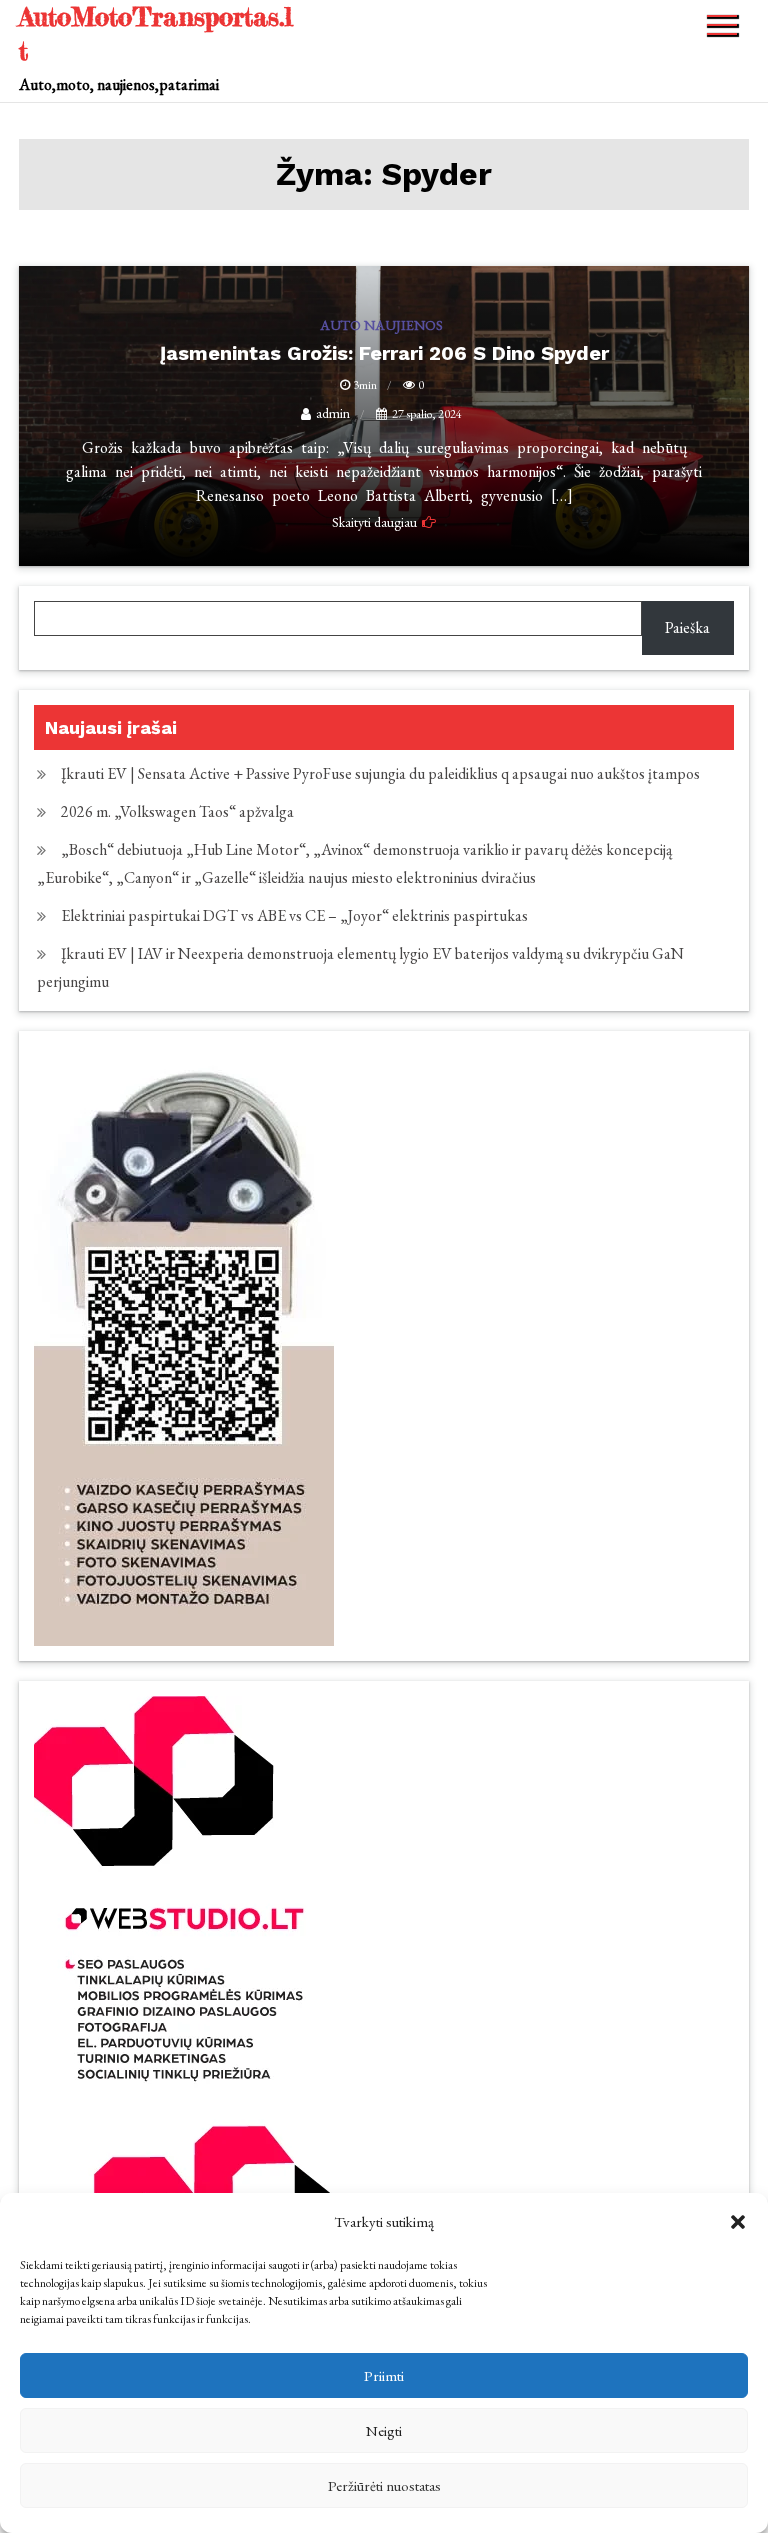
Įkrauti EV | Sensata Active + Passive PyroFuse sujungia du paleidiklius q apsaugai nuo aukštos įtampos (380, 773)
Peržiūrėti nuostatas (384, 2485)
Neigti (384, 2430)
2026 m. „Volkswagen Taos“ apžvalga (177, 811)
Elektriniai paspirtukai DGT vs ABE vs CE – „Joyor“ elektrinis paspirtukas (294, 915)
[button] (738, 2222)
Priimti (384, 2375)
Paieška (687, 627)
